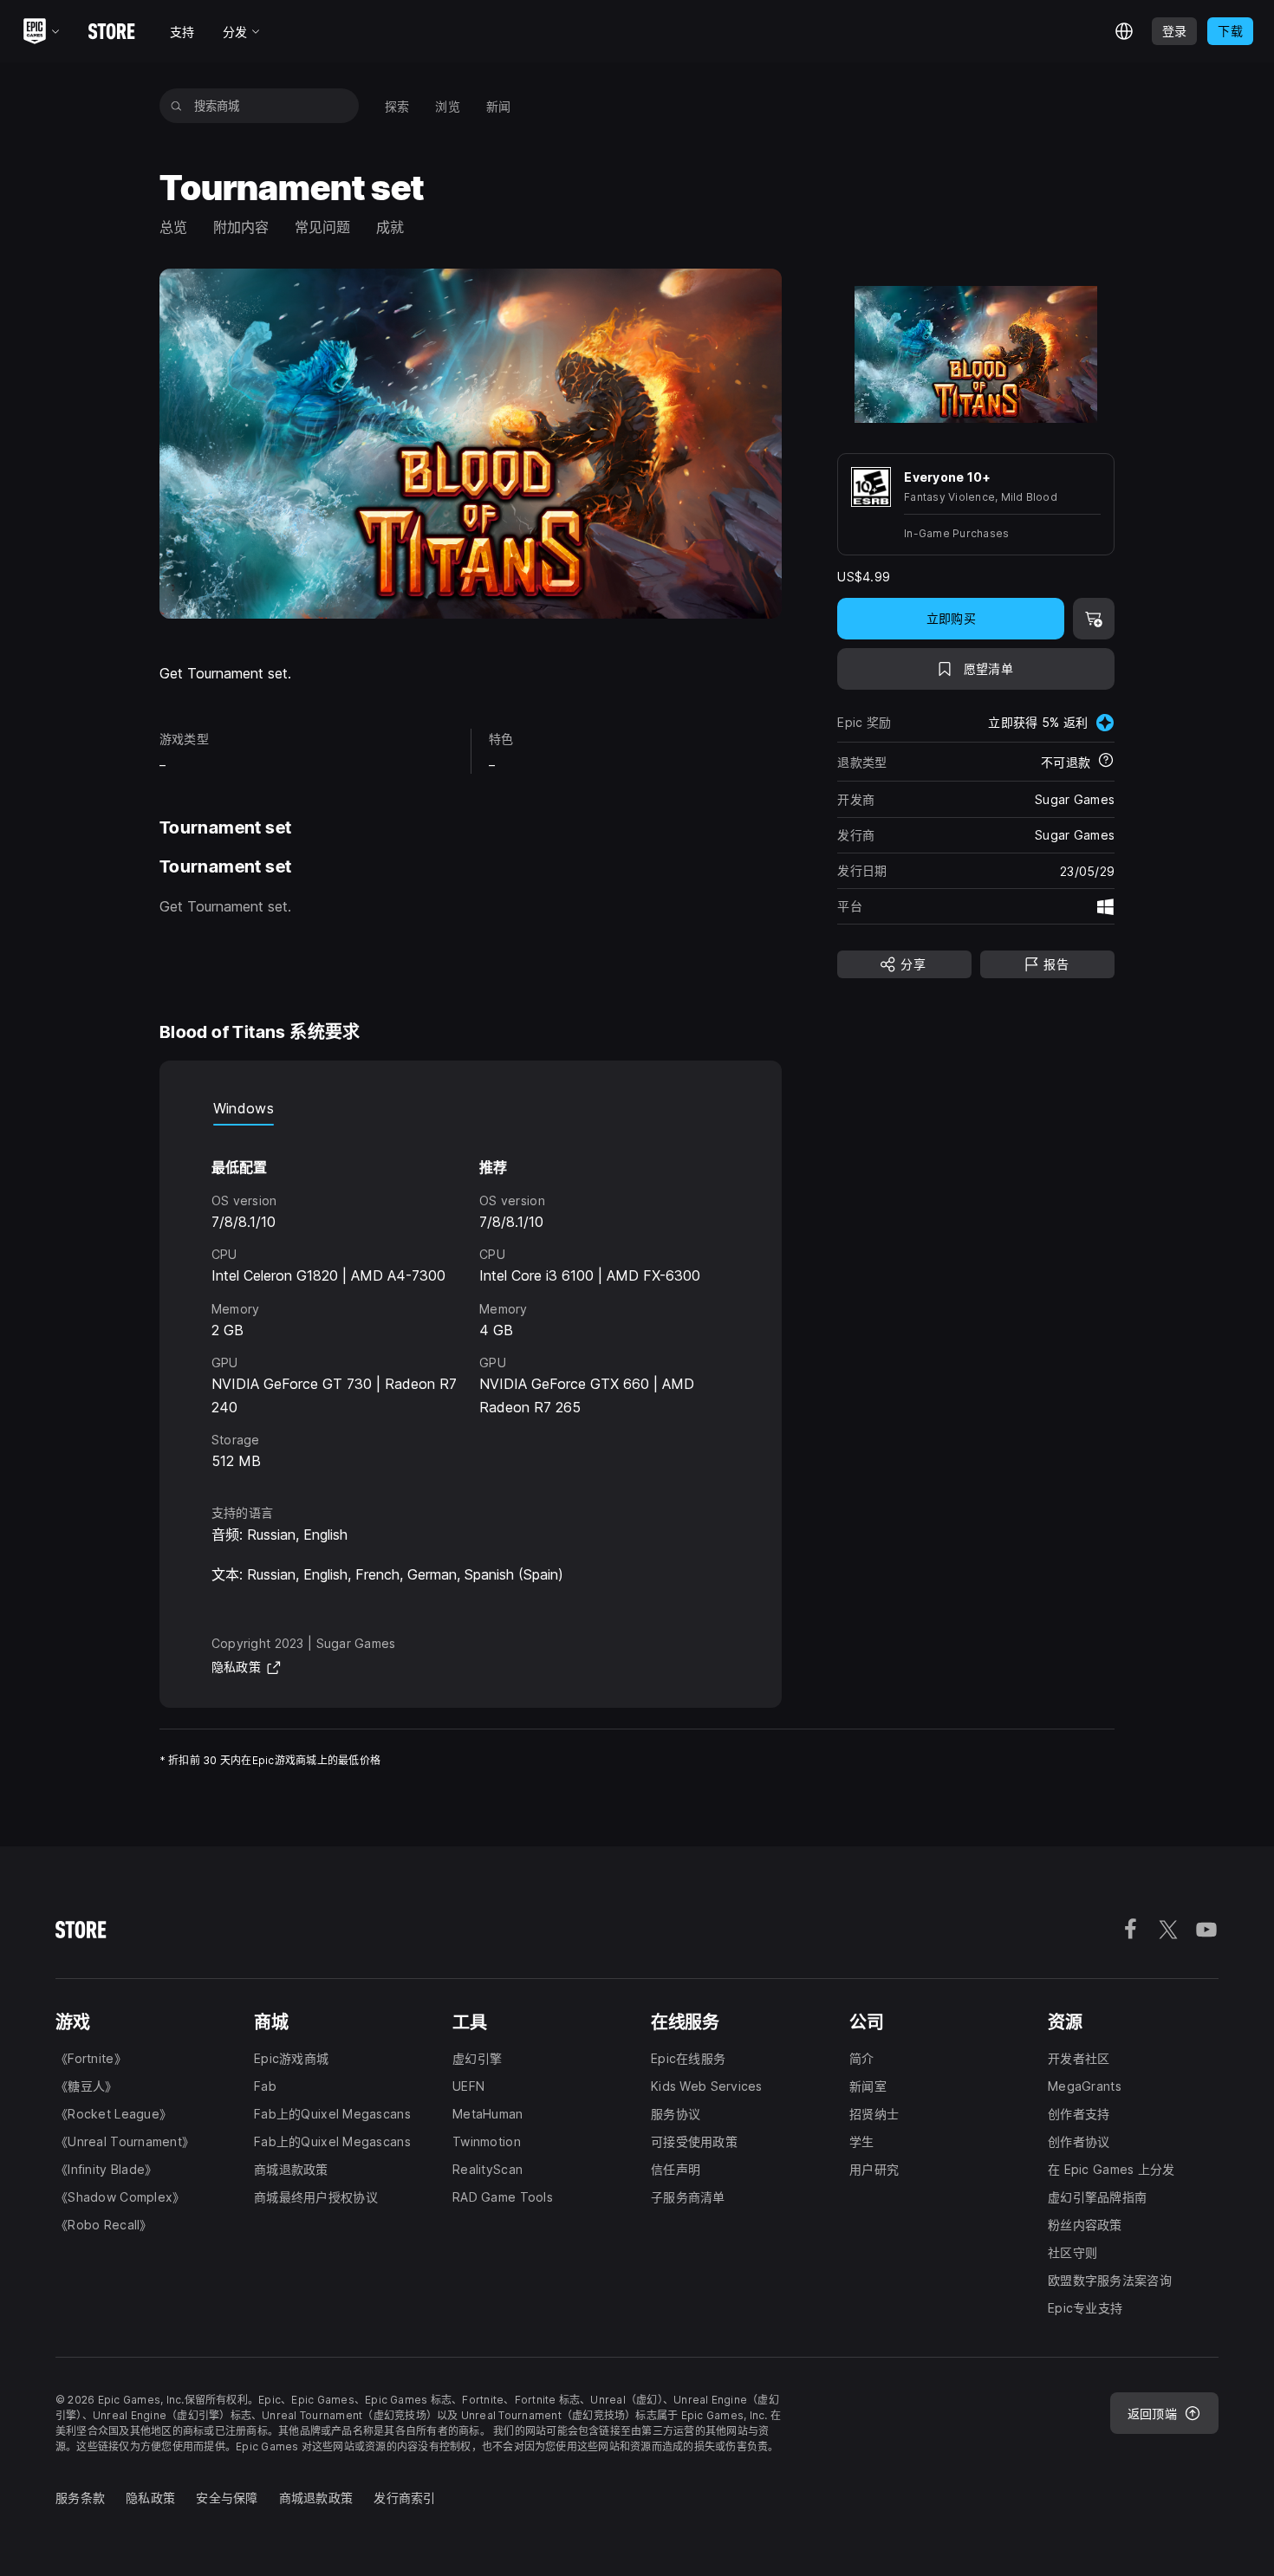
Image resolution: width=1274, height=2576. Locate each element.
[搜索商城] (176, 106)
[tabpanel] (471, 1299)
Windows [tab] (244, 1108)
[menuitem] (397, 106)
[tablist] (471, 1108)
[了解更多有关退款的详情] (1106, 762)
